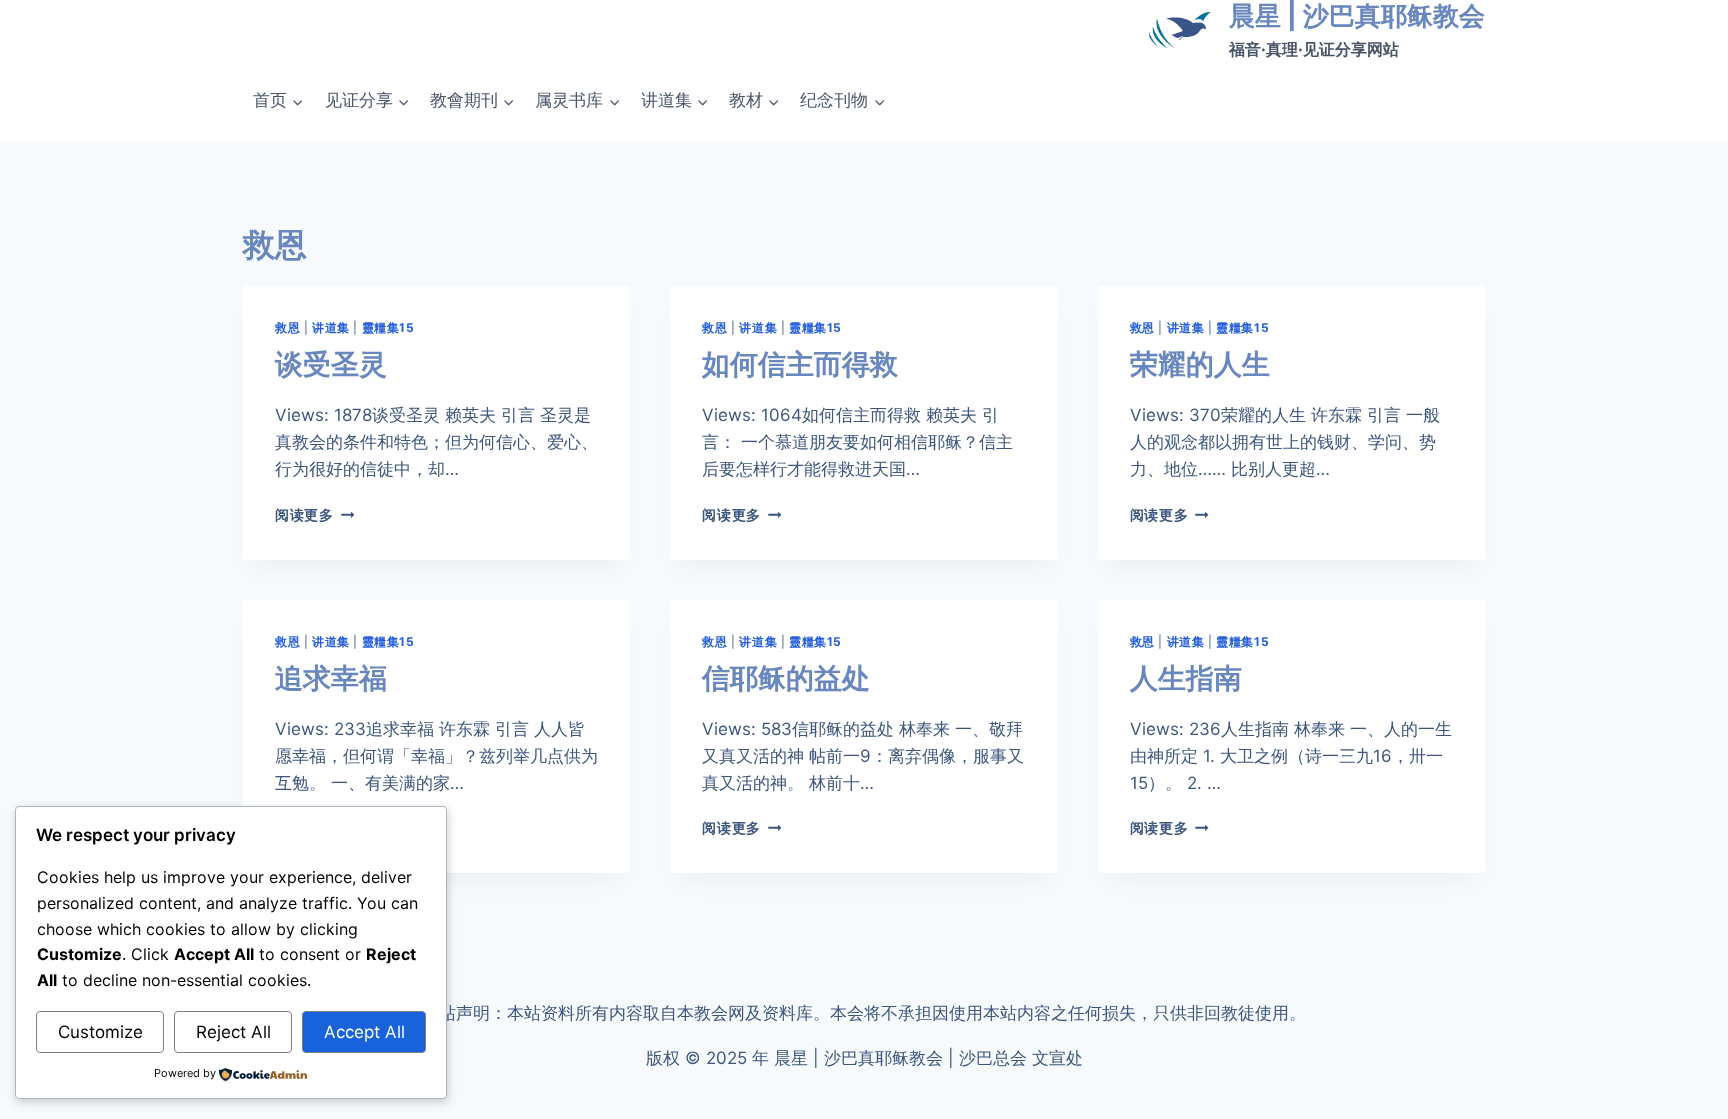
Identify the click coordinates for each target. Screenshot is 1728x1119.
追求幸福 (331, 678)
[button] (297, 101)
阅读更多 (311, 515)
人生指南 (1186, 678)
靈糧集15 (388, 327)
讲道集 (331, 327)
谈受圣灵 (331, 364)
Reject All (233, 1032)
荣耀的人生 (1200, 364)
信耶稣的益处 (786, 678)
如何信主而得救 (800, 364)
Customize (100, 1032)
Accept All (364, 1032)
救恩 (287, 327)
